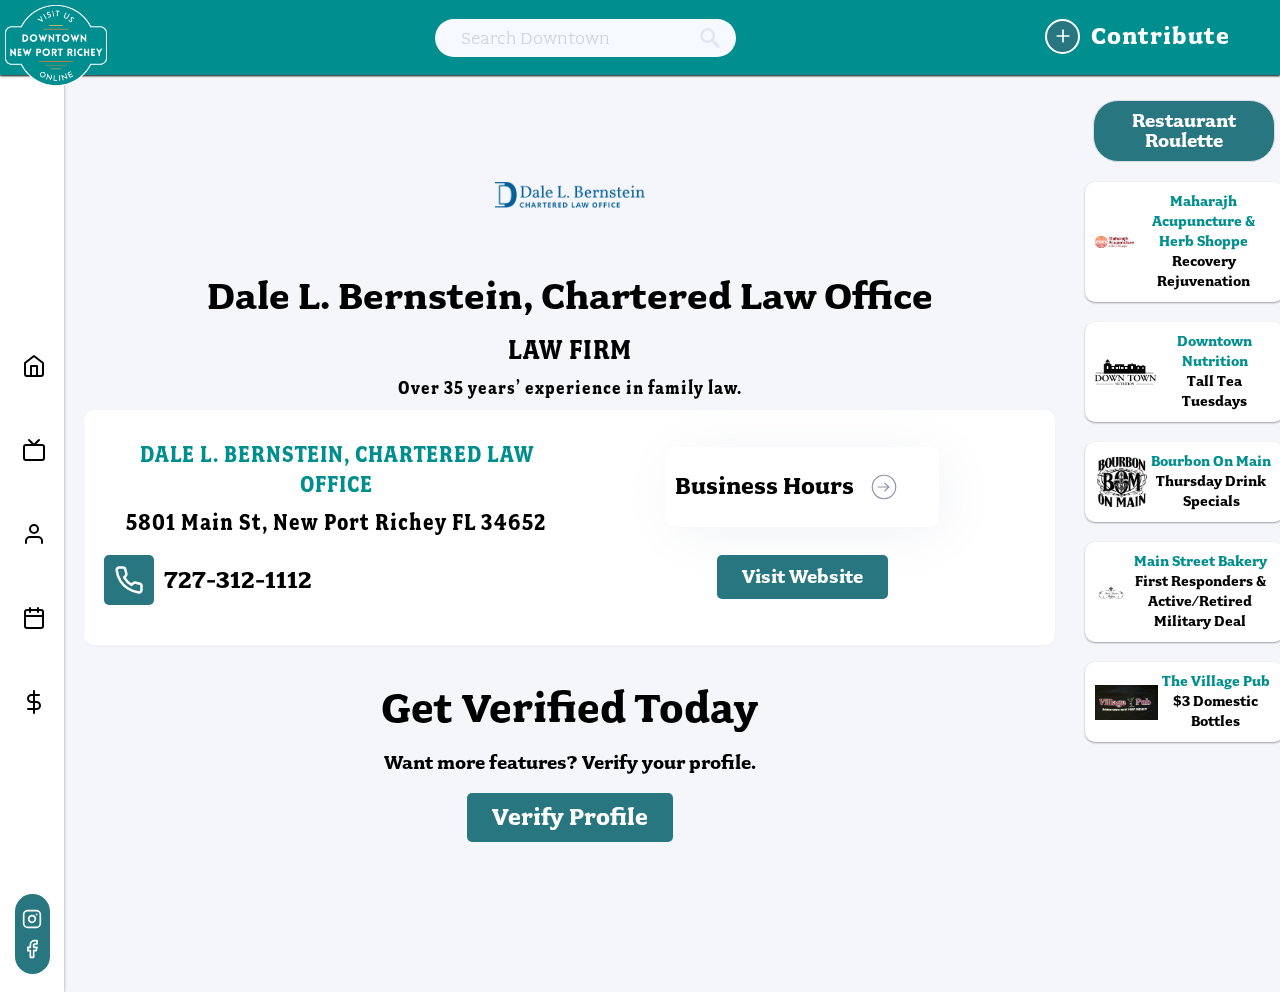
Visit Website (802, 576)
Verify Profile (570, 817)
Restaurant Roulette (1184, 130)
